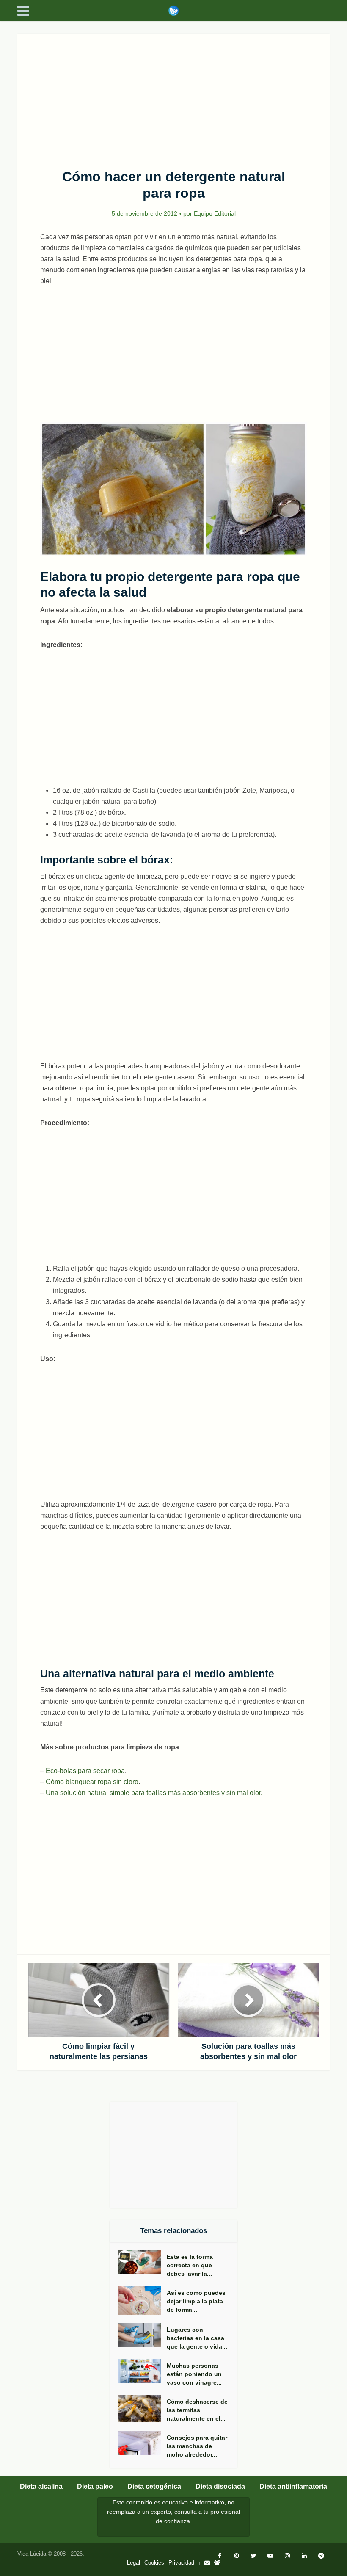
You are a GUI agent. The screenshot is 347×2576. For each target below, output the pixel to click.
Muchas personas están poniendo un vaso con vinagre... (194, 2374)
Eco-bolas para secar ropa (85, 1771)
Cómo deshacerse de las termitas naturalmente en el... (197, 2410)
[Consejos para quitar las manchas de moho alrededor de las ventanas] (143, 2443)
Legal (134, 2563)
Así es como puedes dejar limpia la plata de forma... (196, 2301)
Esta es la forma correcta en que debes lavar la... (190, 2265)
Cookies (154, 2563)
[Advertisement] (173, 97)
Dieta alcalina (41, 2486)
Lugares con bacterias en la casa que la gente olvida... (197, 2338)
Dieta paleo (95, 2486)
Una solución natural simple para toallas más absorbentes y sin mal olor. (154, 1793)
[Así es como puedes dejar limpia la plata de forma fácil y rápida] (143, 2301)
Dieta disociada (220, 2486)
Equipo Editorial (215, 213)
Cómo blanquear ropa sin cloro (92, 1782)
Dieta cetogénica (154, 2486)
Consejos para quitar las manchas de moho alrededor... (197, 2446)
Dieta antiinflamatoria (293, 2486)
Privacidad (181, 2563)
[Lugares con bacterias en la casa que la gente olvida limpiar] (143, 2335)
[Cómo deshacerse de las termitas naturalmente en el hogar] (143, 2409)
